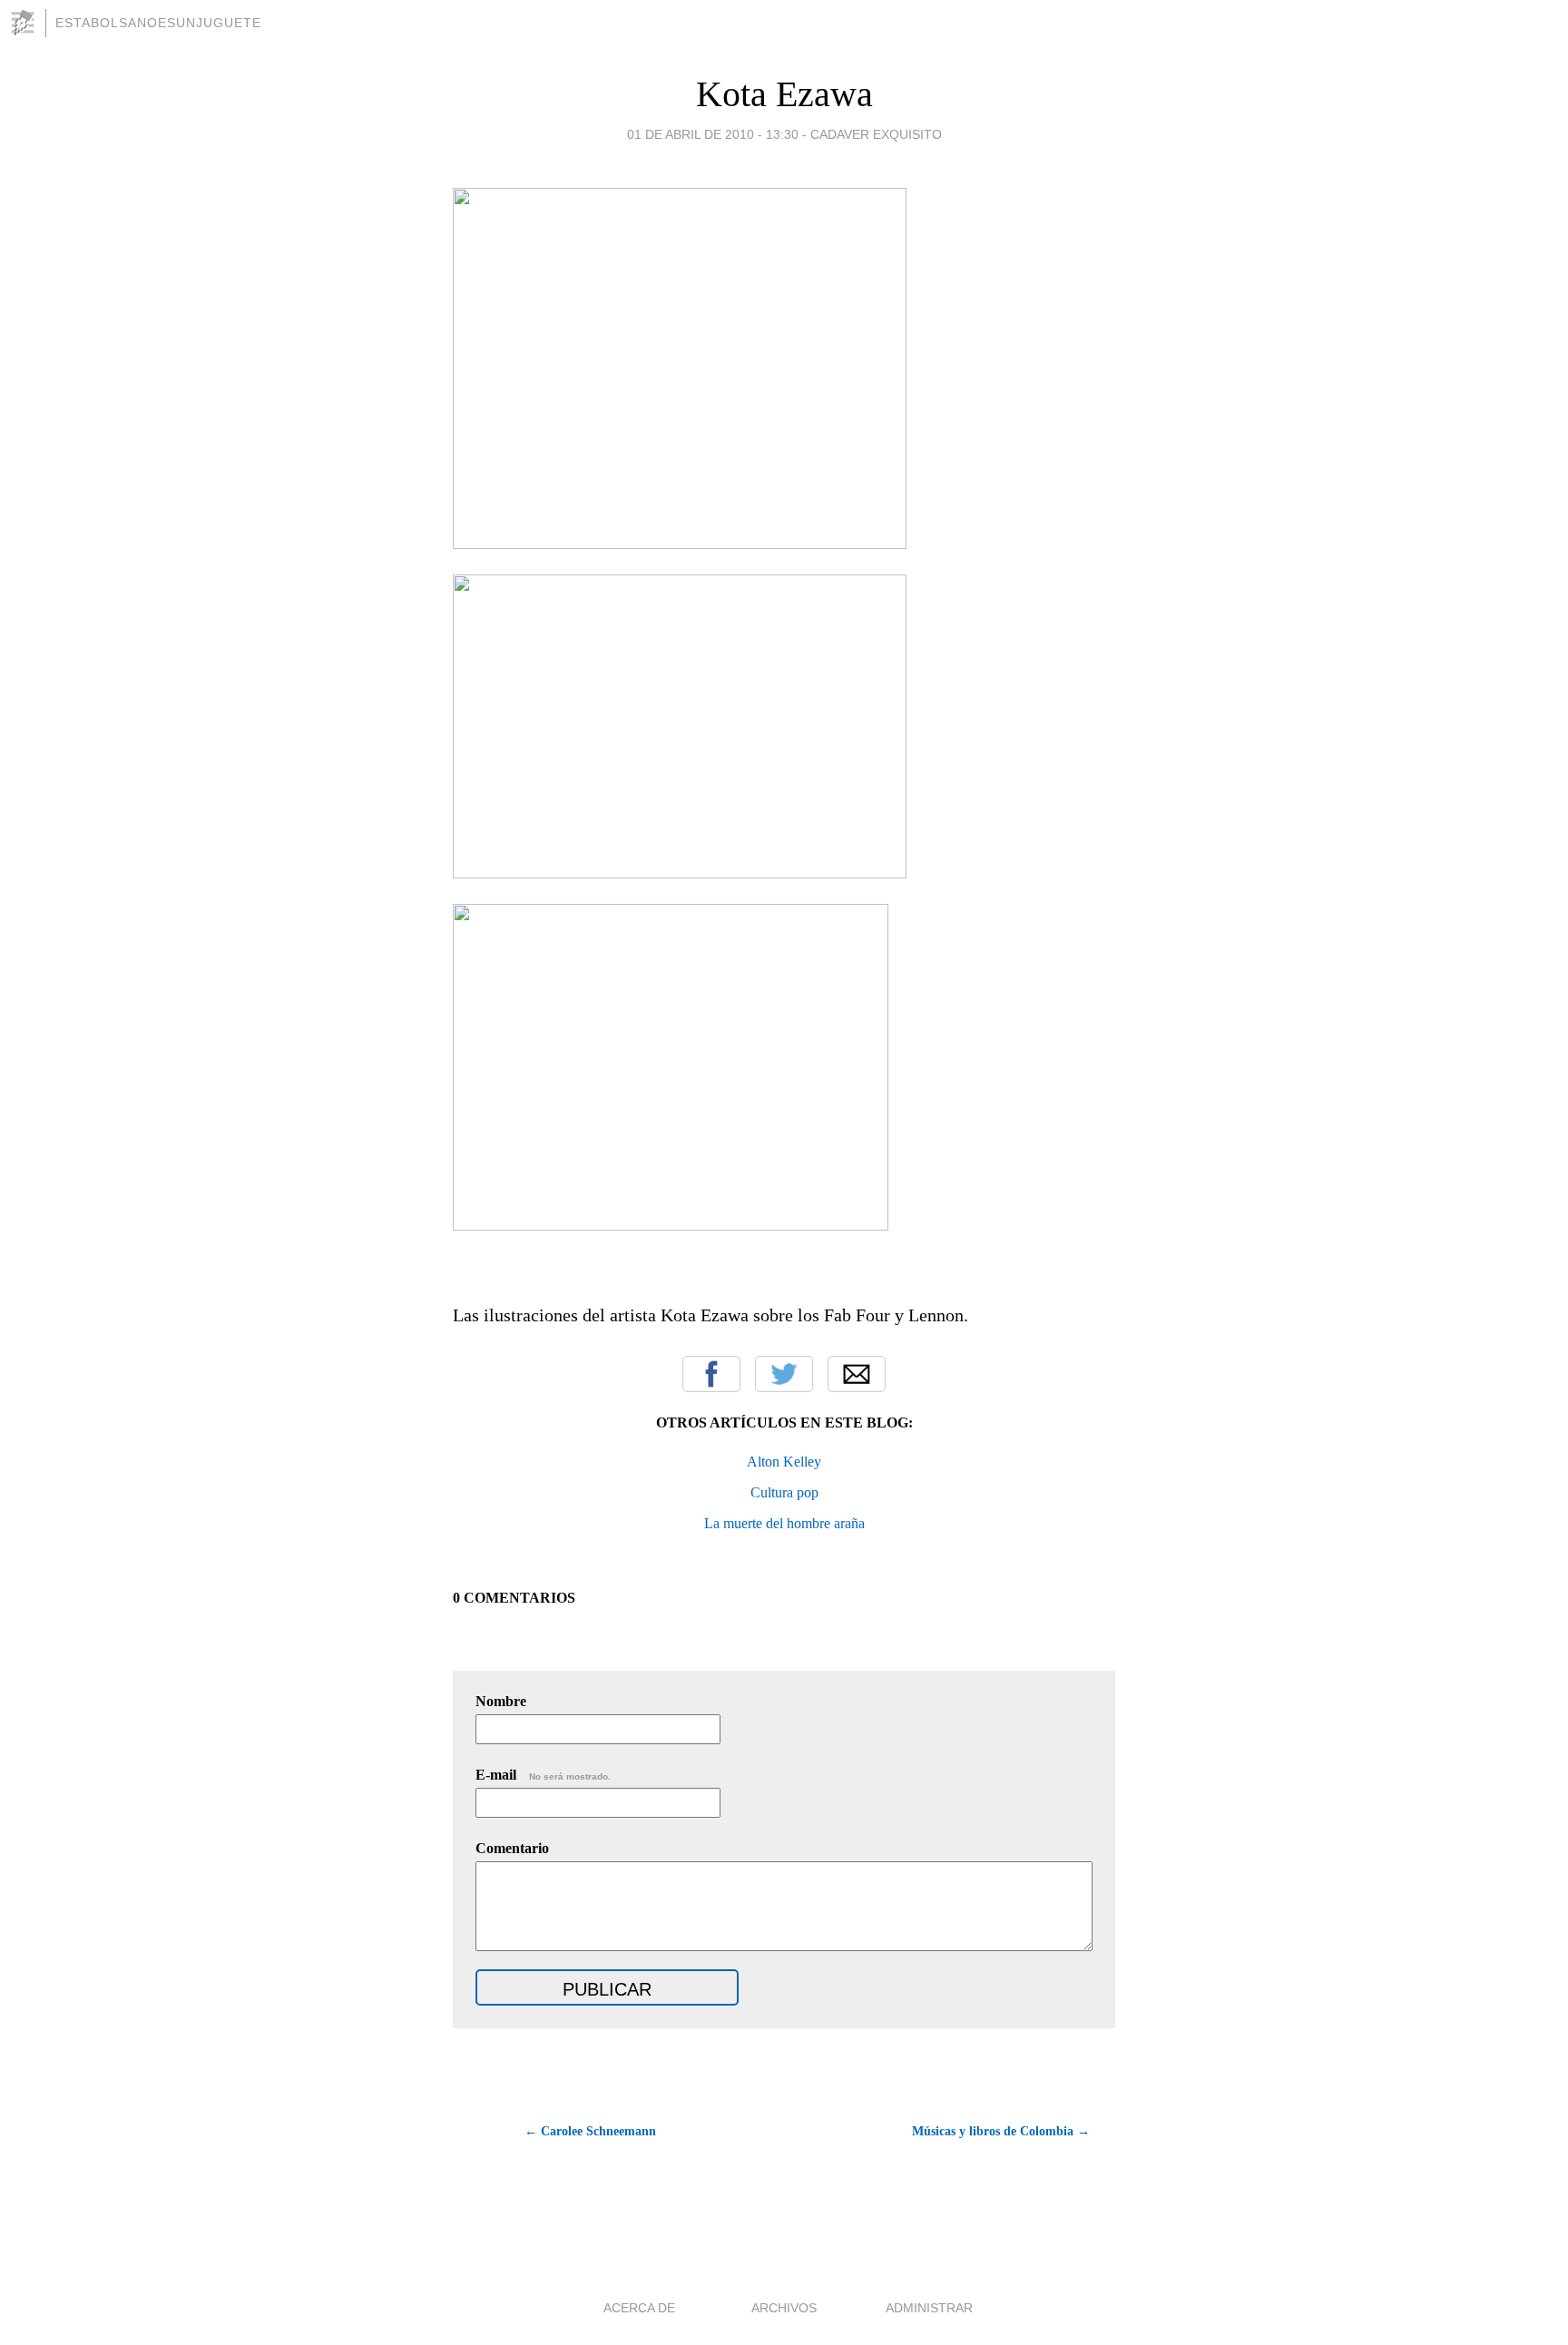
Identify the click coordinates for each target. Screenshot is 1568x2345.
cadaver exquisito (876, 134)
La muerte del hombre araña (784, 1523)
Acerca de (639, 2308)
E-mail (543, 1775)
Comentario (512, 1848)
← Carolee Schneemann (590, 2131)
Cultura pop (784, 1492)
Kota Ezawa (784, 94)
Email (857, 1374)
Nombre (501, 1701)
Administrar (929, 2308)
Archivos (784, 2308)
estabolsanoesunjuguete (158, 23)
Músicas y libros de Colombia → (1001, 2131)
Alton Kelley (784, 1462)
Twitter (784, 1374)
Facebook (711, 1374)
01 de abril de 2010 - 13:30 (713, 134)
